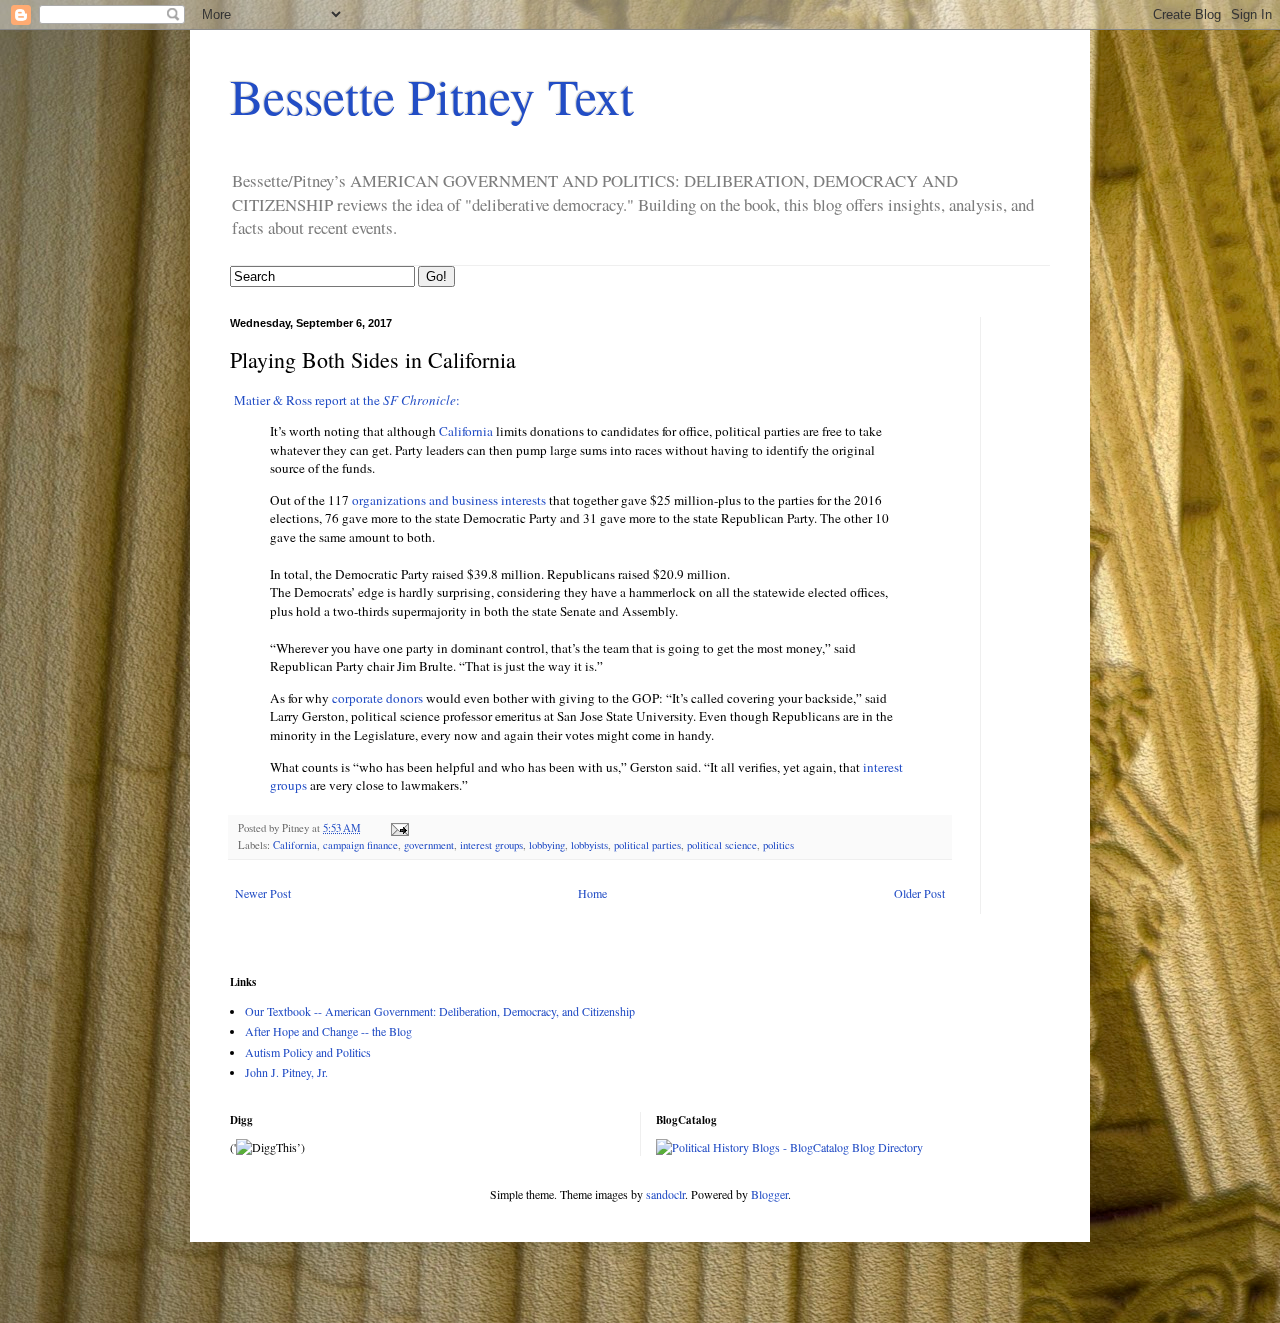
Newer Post (263, 893)
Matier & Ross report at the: (345, 400)
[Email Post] (399, 828)
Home (592, 893)
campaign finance (360, 845)
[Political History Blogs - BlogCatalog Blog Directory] (789, 1147)
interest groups (491, 845)
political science (722, 845)
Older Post (919, 893)
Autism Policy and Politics (308, 1052)
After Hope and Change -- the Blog (328, 1031)
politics (778, 845)
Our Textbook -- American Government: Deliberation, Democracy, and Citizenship (440, 1011)
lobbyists (589, 845)
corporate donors (377, 698)
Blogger (769, 1194)
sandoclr (665, 1194)
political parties (647, 845)
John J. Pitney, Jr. (286, 1072)
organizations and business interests (449, 500)
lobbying (547, 845)
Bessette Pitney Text (432, 95)
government (429, 845)
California (466, 431)
